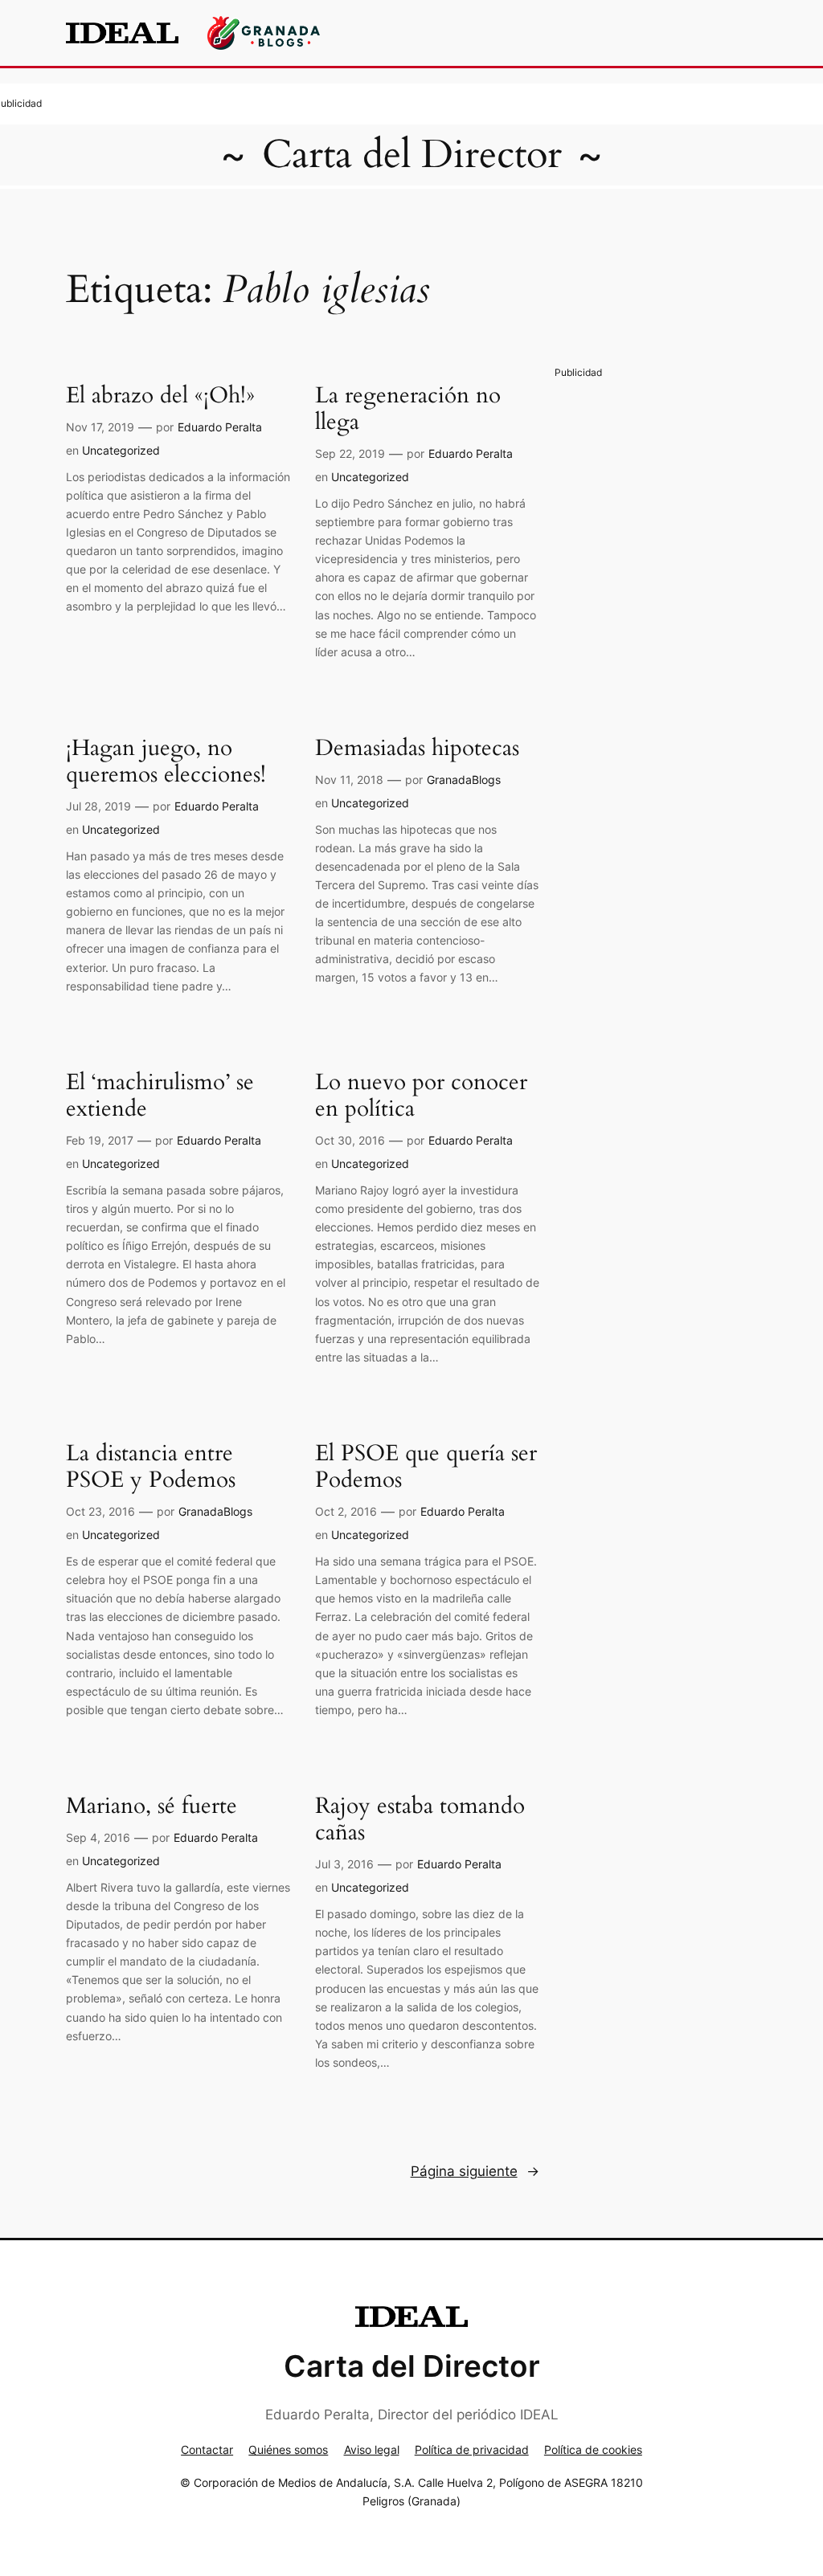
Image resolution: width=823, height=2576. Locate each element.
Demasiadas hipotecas (417, 748)
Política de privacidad (472, 2449)
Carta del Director (412, 155)
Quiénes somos (288, 2449)
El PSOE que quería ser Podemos (426, 1467)
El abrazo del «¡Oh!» (160, 396)
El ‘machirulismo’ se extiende (160, 1096)
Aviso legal (372, 2449)
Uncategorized (121, 450)
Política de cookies (593, 2449)
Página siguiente (475, 2171)
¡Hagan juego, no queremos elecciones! (166, 761)
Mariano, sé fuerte (151, 1806)
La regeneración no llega (408, 409)
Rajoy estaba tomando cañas (420, 1819)
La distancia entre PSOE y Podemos (151, 1467)
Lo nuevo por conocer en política (421, 1096)
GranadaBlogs (464, 780)
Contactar (207, 2449)
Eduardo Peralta (220, 427)
